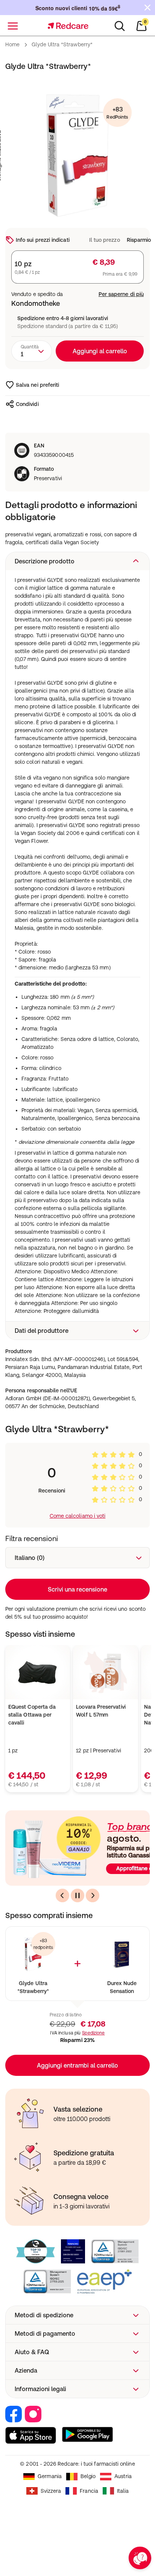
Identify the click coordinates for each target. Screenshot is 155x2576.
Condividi (27, 404)
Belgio (88, 2476)
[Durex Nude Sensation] (122, 1954)
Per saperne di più (121, 294)
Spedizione (93, 2033)
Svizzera (51, 2491)
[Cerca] (120, 26)
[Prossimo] (93, 1895)
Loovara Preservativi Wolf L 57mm (101, 1711)
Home (12, 44)
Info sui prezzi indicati (43, 240)
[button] (77, 561)
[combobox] (32, 351)
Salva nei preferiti (37, 385)
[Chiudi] (147, 8)
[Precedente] (62, 1895)
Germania (50, 2476)
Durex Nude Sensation (122, 1987)
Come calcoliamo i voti (78, 1516)
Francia (89, 2491)
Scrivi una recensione (77, 1589)
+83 (117, 113)
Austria (123, 2476)
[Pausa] (77, 1895)
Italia (123, 2491)
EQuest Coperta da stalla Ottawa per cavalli (32, 1715)
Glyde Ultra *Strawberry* (33, 1987)
